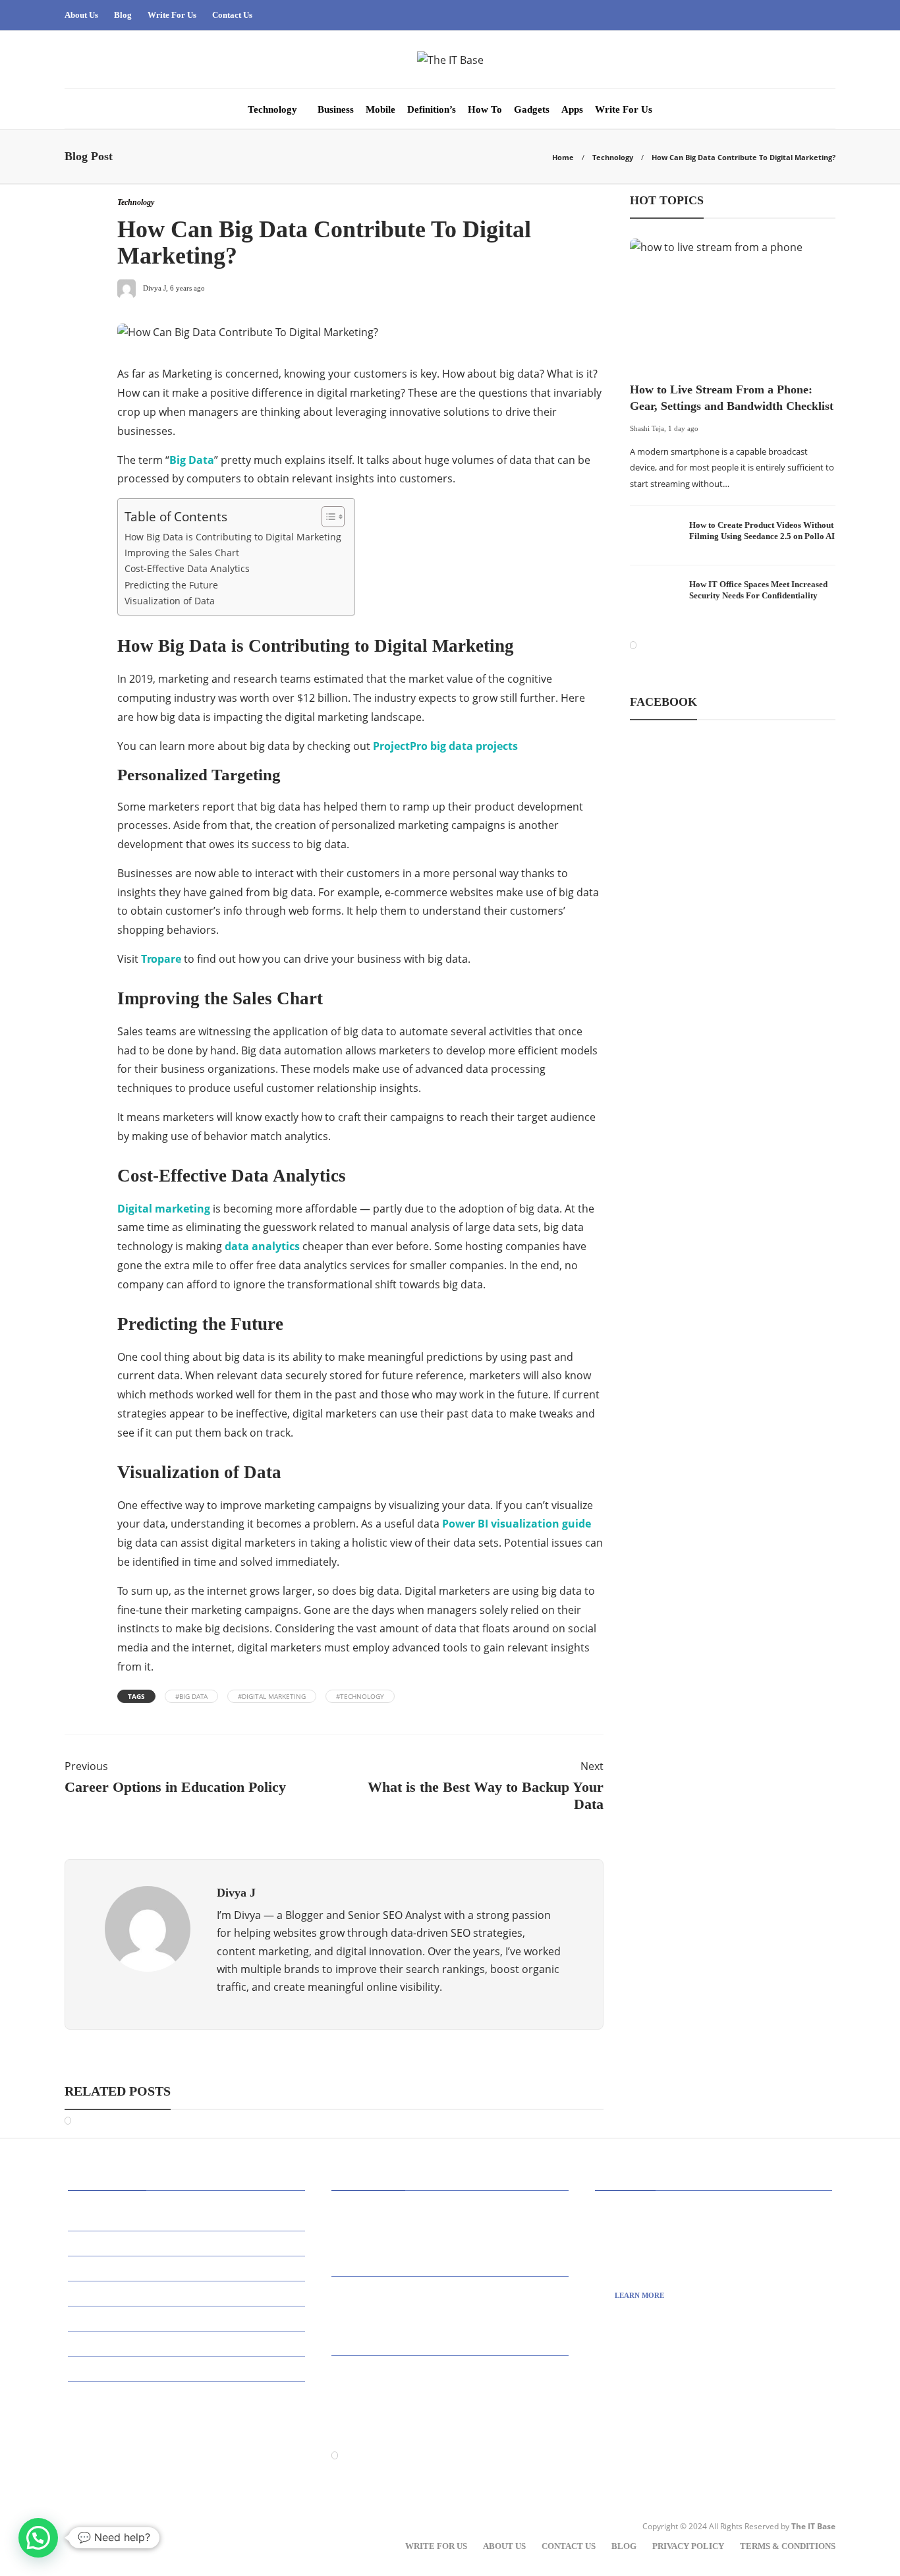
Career (95, 2294)
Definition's (106, 2319)
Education (102, 2344)
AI (82, 2218)
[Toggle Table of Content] (326, 517)
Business (336, 109)
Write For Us (172, 15)
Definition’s (432, 109)
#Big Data (191, 1696)
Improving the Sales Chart (182, 553)
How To (485, 109)
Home (563, 157)
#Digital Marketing (272, 1696)
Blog (123, 15)
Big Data (192, 460)
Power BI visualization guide (517, 1524)
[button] (38, 2538)
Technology (272, 109)
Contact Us (232, 15)
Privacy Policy (688, 2546)
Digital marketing (164, 1209)
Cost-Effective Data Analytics (187, 568)
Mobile (380, 109)
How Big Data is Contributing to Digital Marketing (233, 537)
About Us (81, 15)
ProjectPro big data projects (445, 746)
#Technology (360, 1696)
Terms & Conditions (788, 2546)
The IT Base (813, 2526)
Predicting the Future (171, 585)
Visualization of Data (170, 601)
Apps (572, 109)
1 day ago (683, 428)
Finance (96, 2369)
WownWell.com (662, 2440)
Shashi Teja (647, 428)
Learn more (639, 2295)
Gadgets (532, 109)
